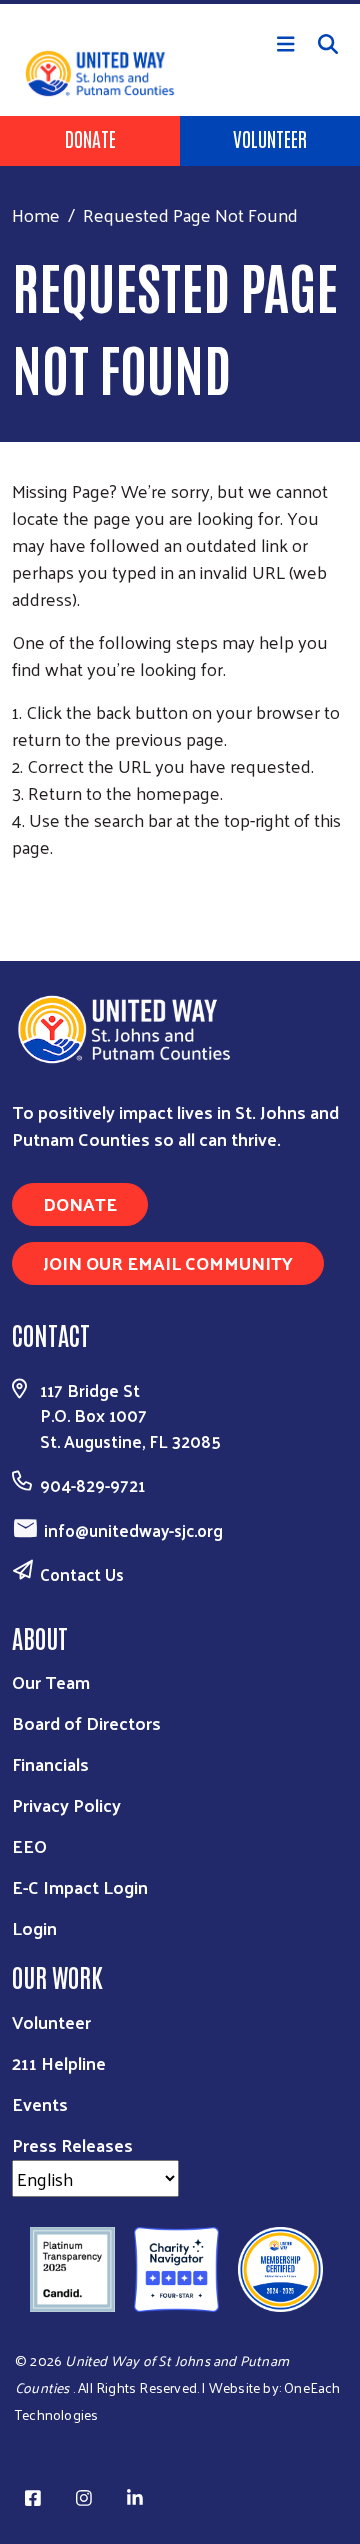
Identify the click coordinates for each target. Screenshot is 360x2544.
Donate (90, 138)
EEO (29, 1845)
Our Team (51, 1681)
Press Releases (72, 2144)
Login (34, 1927)
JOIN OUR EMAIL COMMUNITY (168, 1262)
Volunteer (270, 138)
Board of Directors (86, 1722)
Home (36, 214)
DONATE (80, 1203)
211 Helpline (59, 2062)
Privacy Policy (66, 1804)
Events (40, 2103)
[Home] (180, 2)
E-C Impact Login (80, 1886)
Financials (50, 1763)
